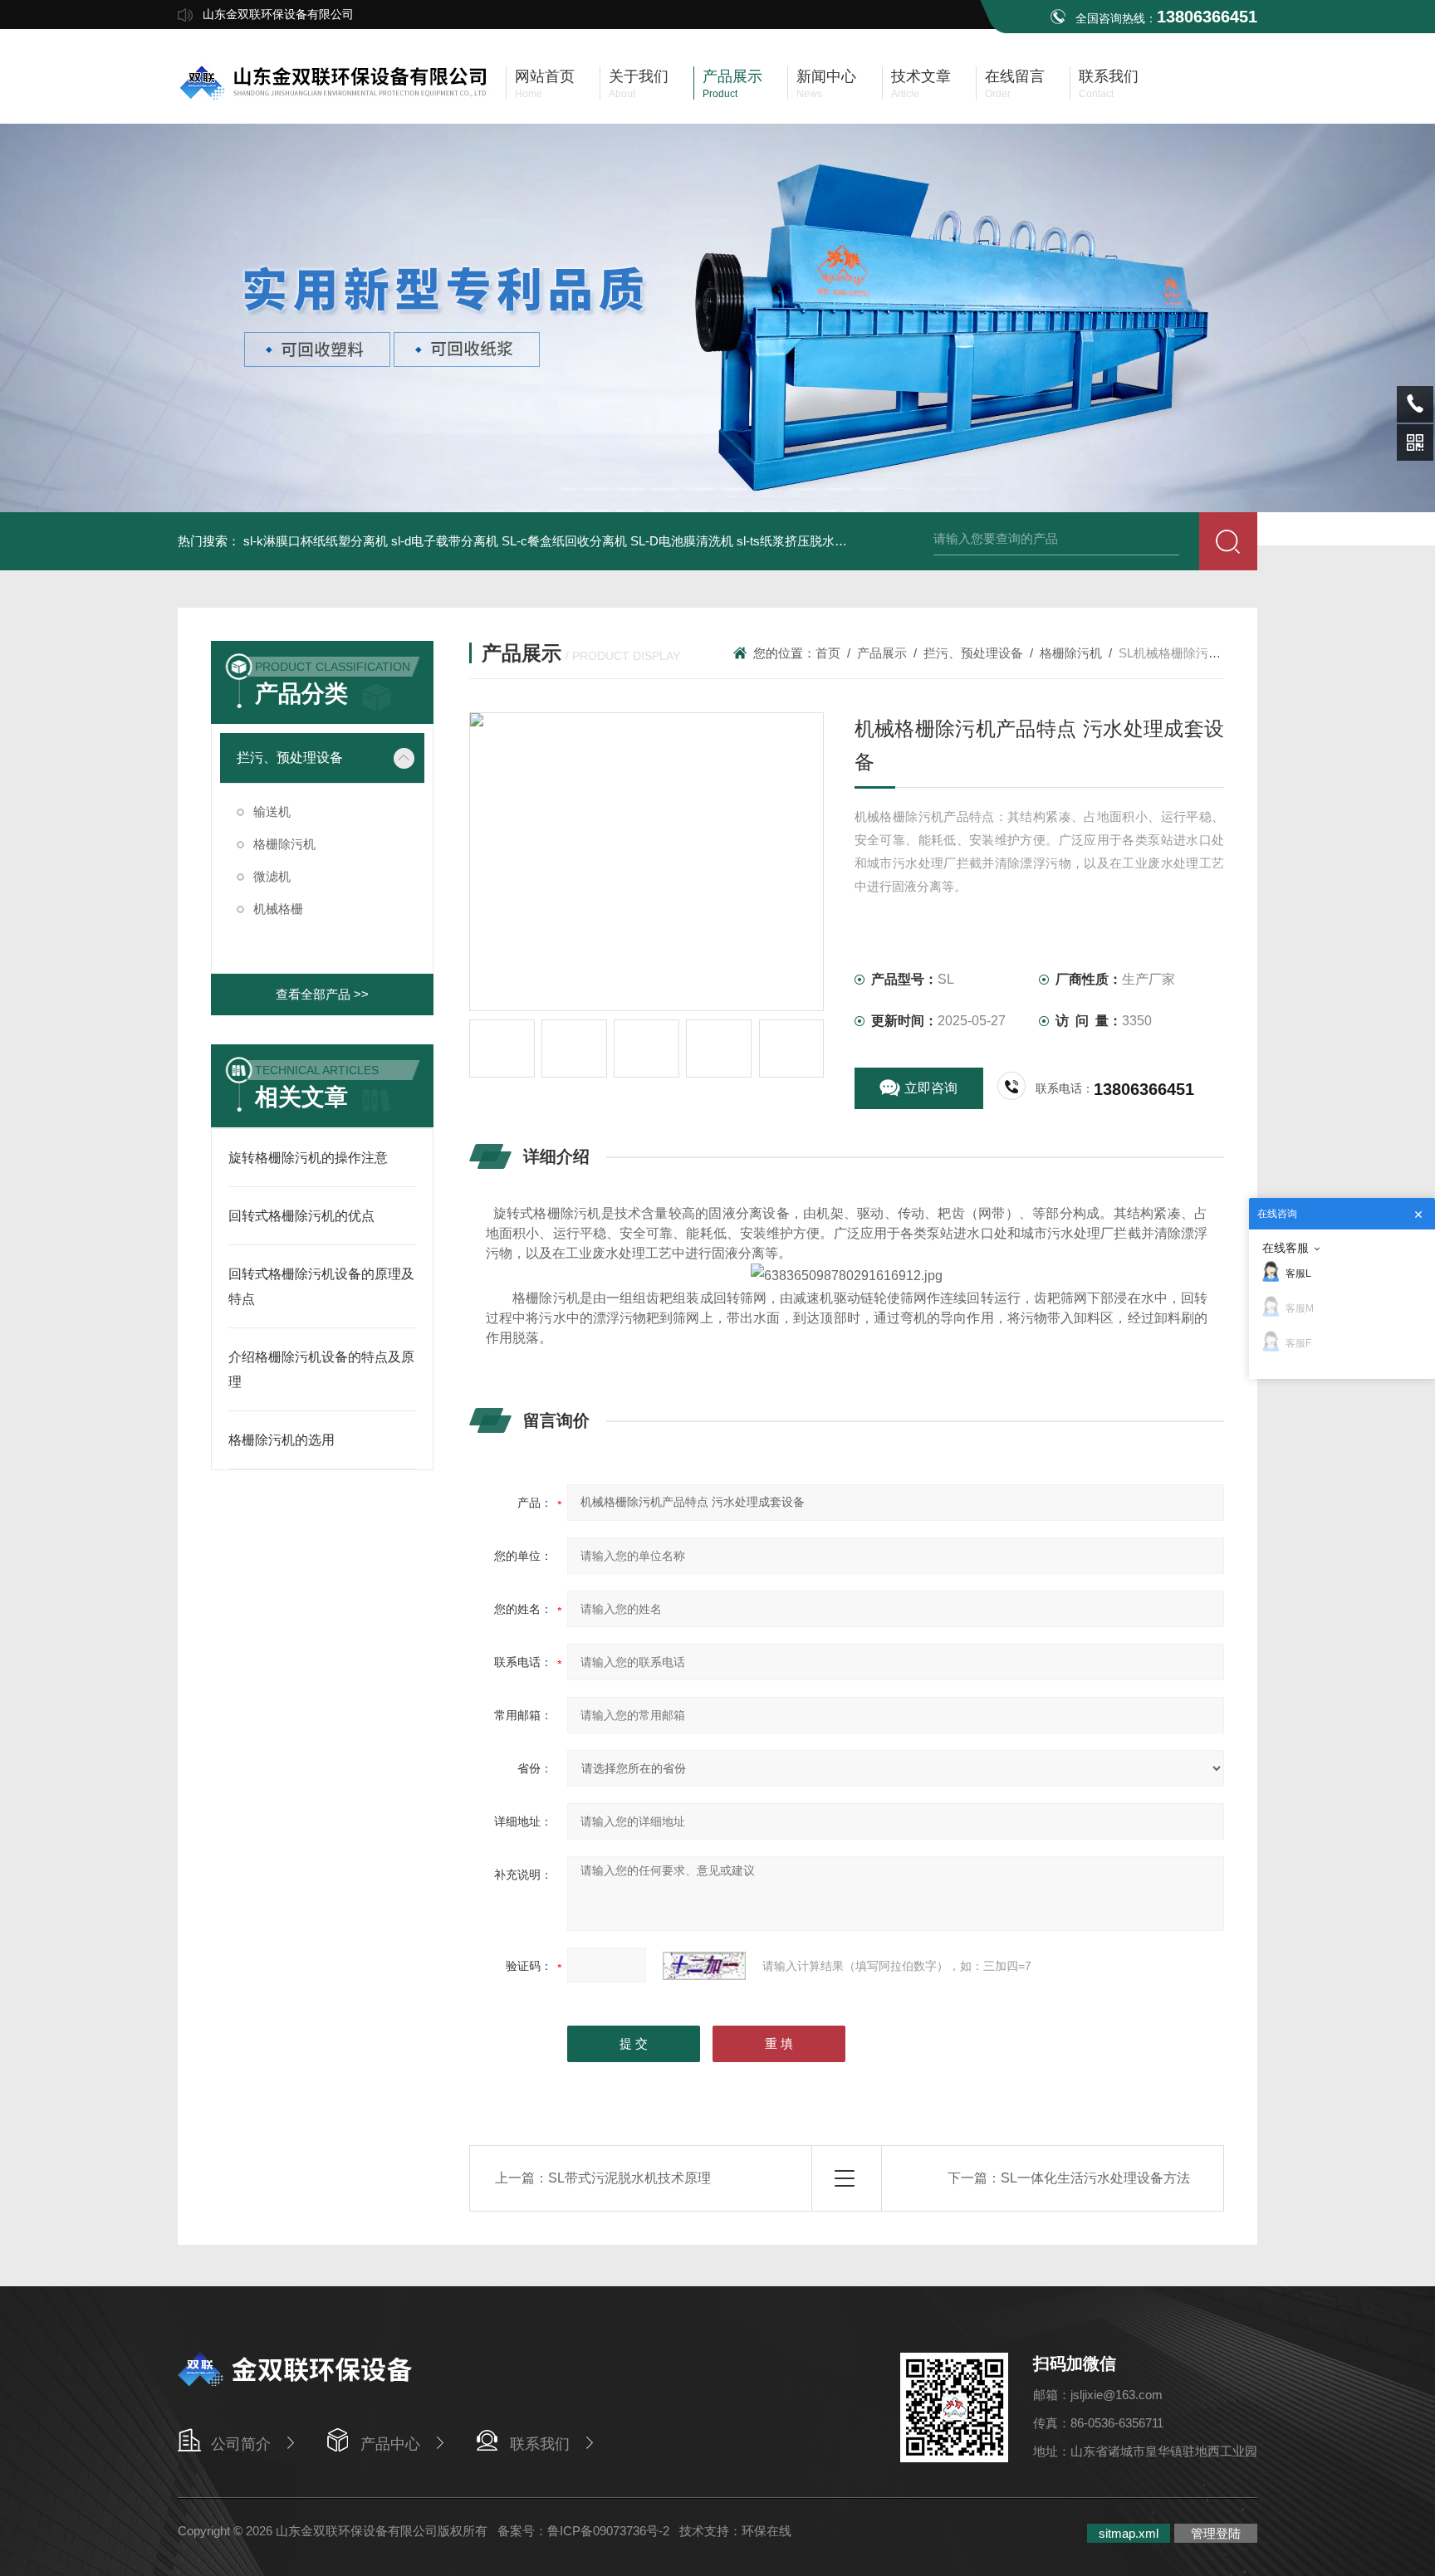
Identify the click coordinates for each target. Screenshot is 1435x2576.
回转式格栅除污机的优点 (301, 1216)
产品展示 (882, 653)
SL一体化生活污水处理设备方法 (1095, 2178)
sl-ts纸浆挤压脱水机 (792, 541)
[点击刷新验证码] (704, 1966)
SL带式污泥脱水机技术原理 (629, 2178)
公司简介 (241, 2444)
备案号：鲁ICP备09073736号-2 (583, 2531)
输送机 (272, 811)
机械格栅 (278, 909)
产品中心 (390, 2444)
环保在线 (766, 2531)
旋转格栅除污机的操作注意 (308, 1158)
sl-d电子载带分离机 (445, 541)
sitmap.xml (1129, 2533)
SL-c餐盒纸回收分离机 (564, 541)
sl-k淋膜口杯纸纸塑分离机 (316, 541)
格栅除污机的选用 (282, 1440)
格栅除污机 (284, 844)
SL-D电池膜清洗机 (682, 541)
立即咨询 (931, 1088)
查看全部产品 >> (322, 994)
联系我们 (540, 2444)
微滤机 (272, 876)
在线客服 (1286, 1248)
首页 (828, 653)
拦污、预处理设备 (290, 758)
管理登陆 (1216, 2533)
